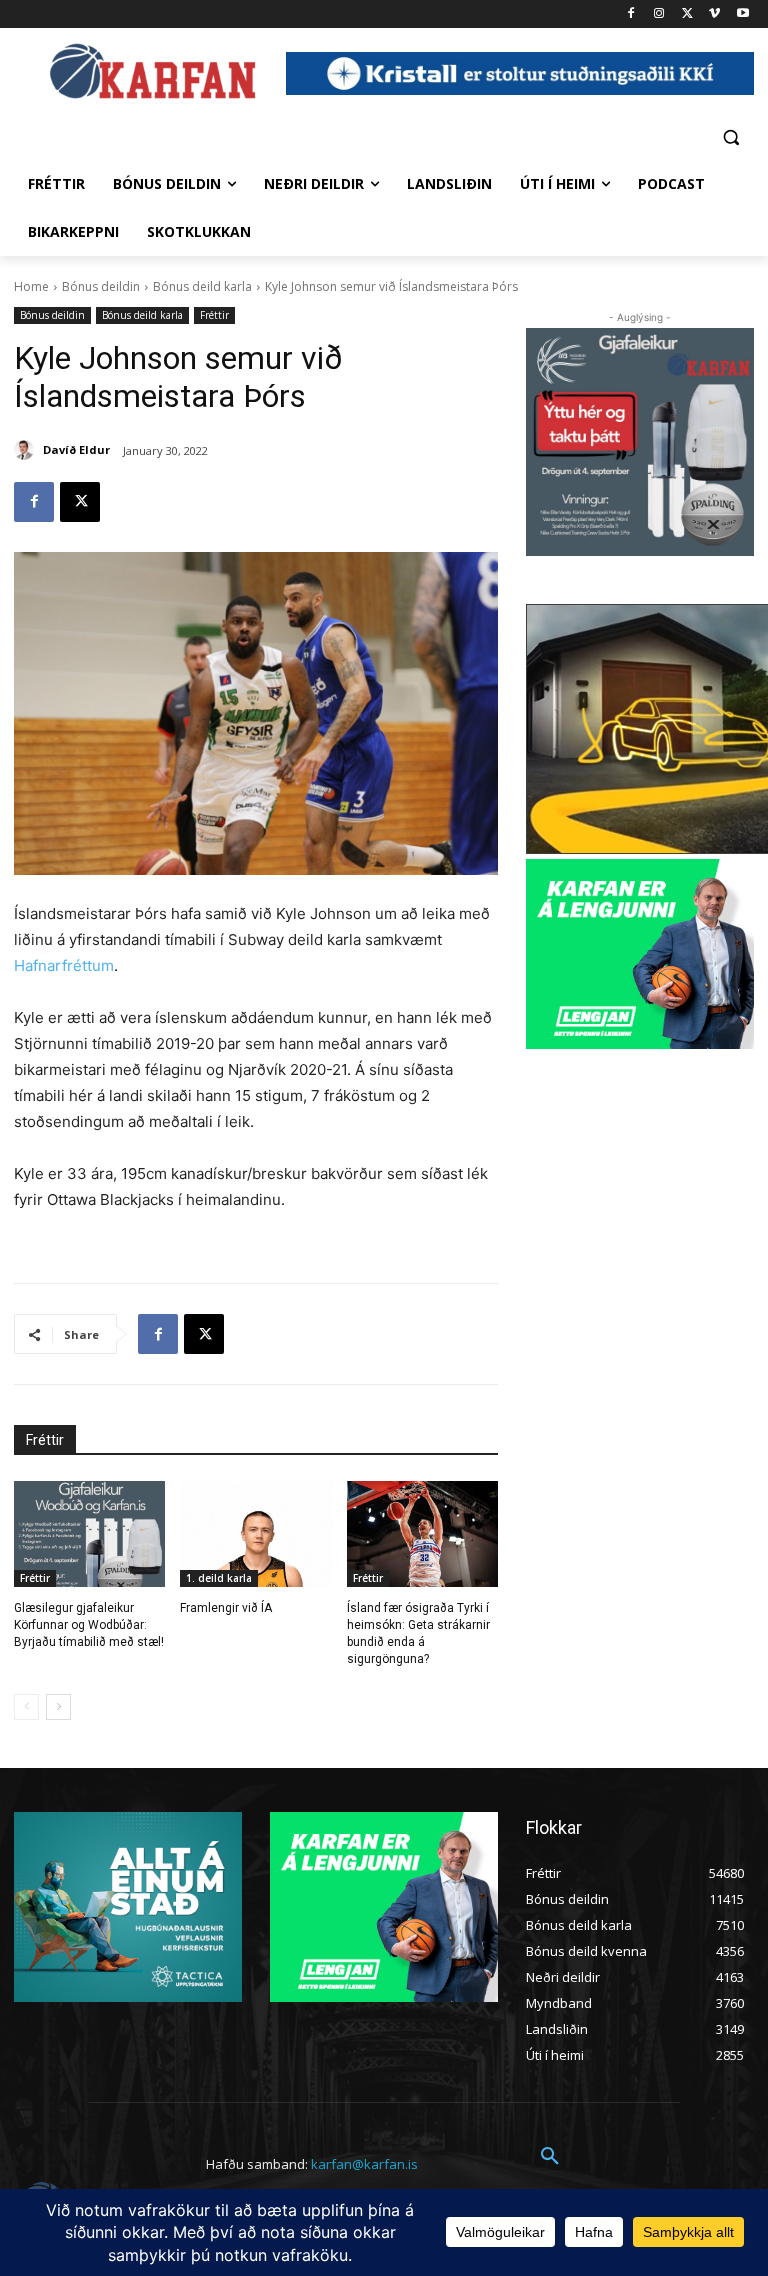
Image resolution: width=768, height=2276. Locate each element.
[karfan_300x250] (128, 1907)
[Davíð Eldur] (27, 450)
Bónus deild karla (202, 286)
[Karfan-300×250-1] (640, 954)
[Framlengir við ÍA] (255, 1534)
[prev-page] (26, 1707)
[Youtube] (742, 14)
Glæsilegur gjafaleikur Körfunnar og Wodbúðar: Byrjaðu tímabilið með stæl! (89, 1625)
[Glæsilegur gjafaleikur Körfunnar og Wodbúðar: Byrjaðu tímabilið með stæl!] (89, 1534)
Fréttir (214, 315)
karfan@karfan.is (364, 2164)
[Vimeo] (714, 14)
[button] (730, 136)
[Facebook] (631, 14)
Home (31, 286)
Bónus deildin (101, 286)
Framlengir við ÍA (226, 1608)
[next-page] (58, 1707)
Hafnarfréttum (64, 965)
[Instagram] (659, 14)
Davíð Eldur (76, 449)
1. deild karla (219, 1578)
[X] (687, 14)
